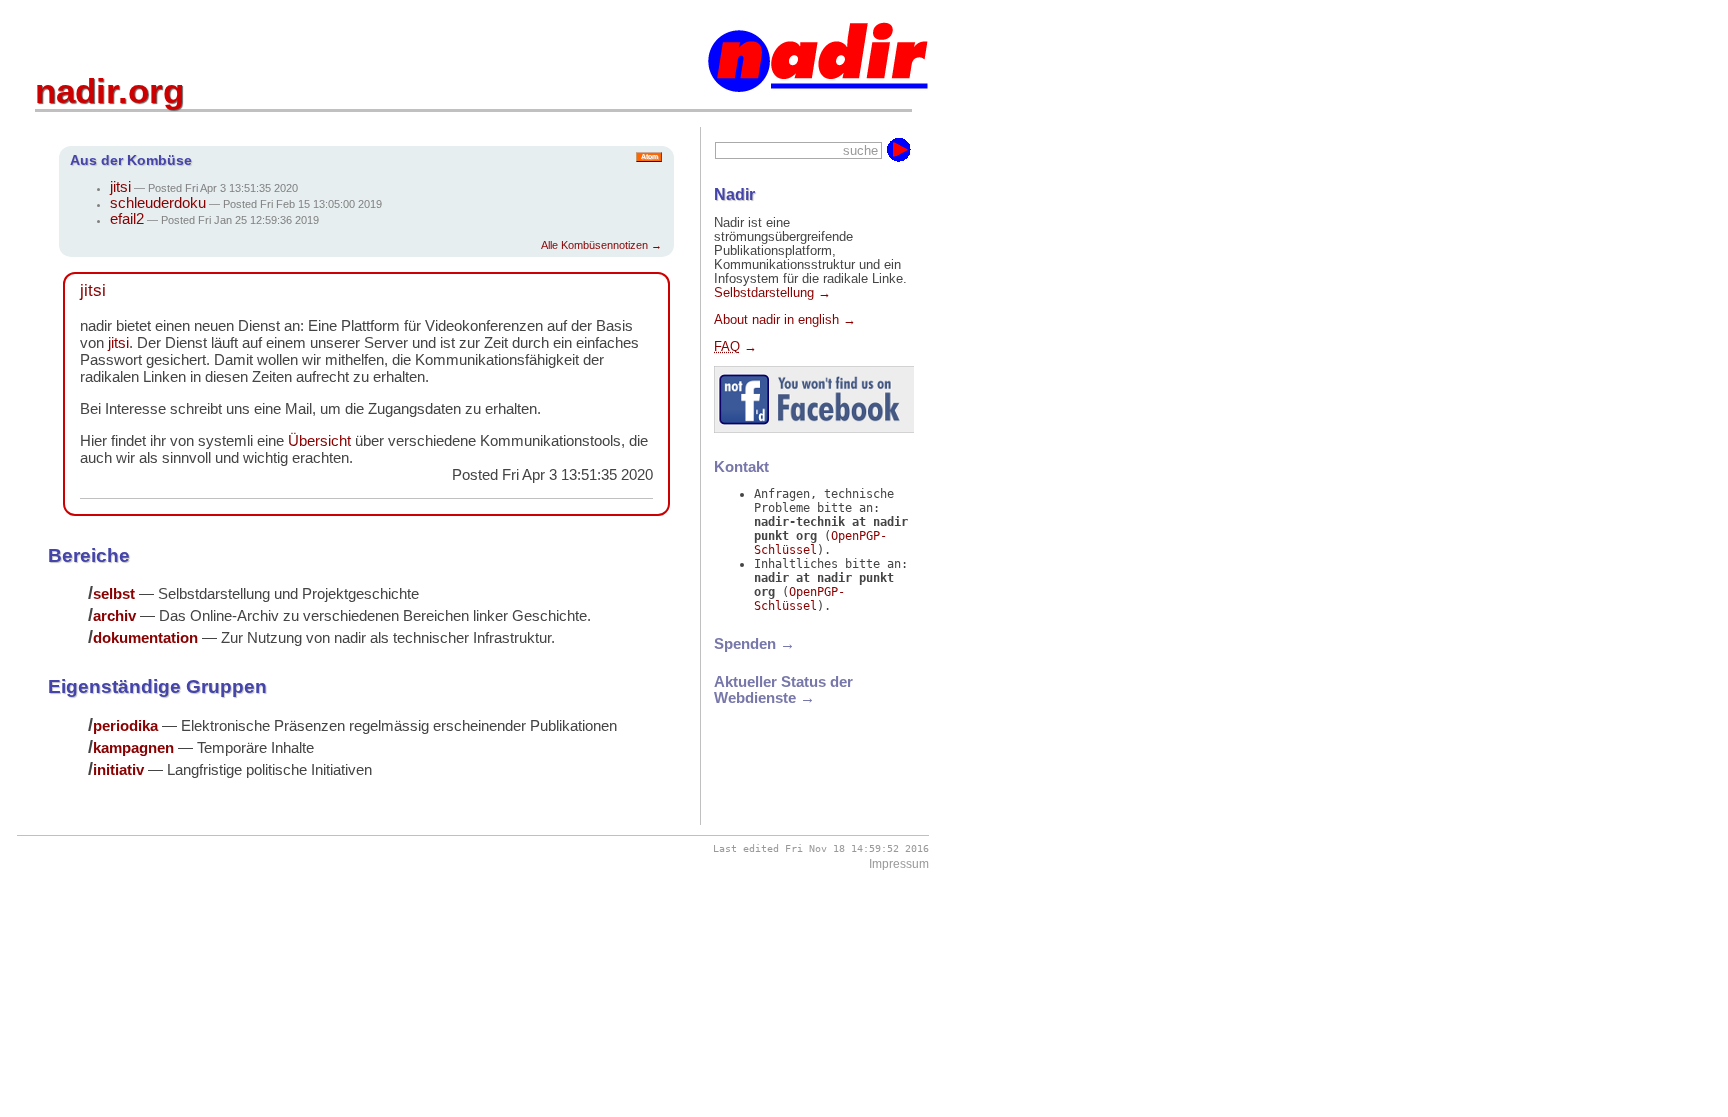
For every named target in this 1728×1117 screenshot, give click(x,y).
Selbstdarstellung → (772, 293)
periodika (125, 725)
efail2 (127, 219)
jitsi (120, 187)
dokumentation (145, 637)
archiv (114, 615)
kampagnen (133, 747)
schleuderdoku (158, 203)
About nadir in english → (785, 320)
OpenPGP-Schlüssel (799, 599)
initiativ (118, 769)
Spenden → (754, 644)
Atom (649, 157)
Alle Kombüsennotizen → (601, 245)
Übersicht (319, 440)
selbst (114, 593)
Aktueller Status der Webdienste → (783, 690)
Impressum (899, 864)
